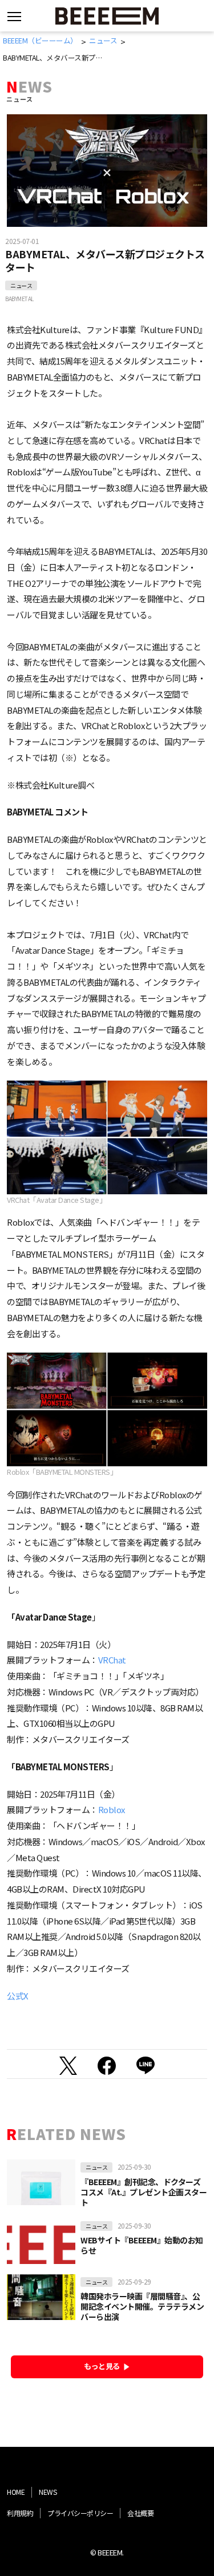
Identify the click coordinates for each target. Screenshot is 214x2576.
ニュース (21, 285)
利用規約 (20, 2513)
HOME (16, 2492)
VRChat (112, 1660)
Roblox (112, 1809)
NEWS (48, 2492)
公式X (18, 1996)
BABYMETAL (19, 299)
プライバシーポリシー (80, 2513)
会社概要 (140, 2513)
